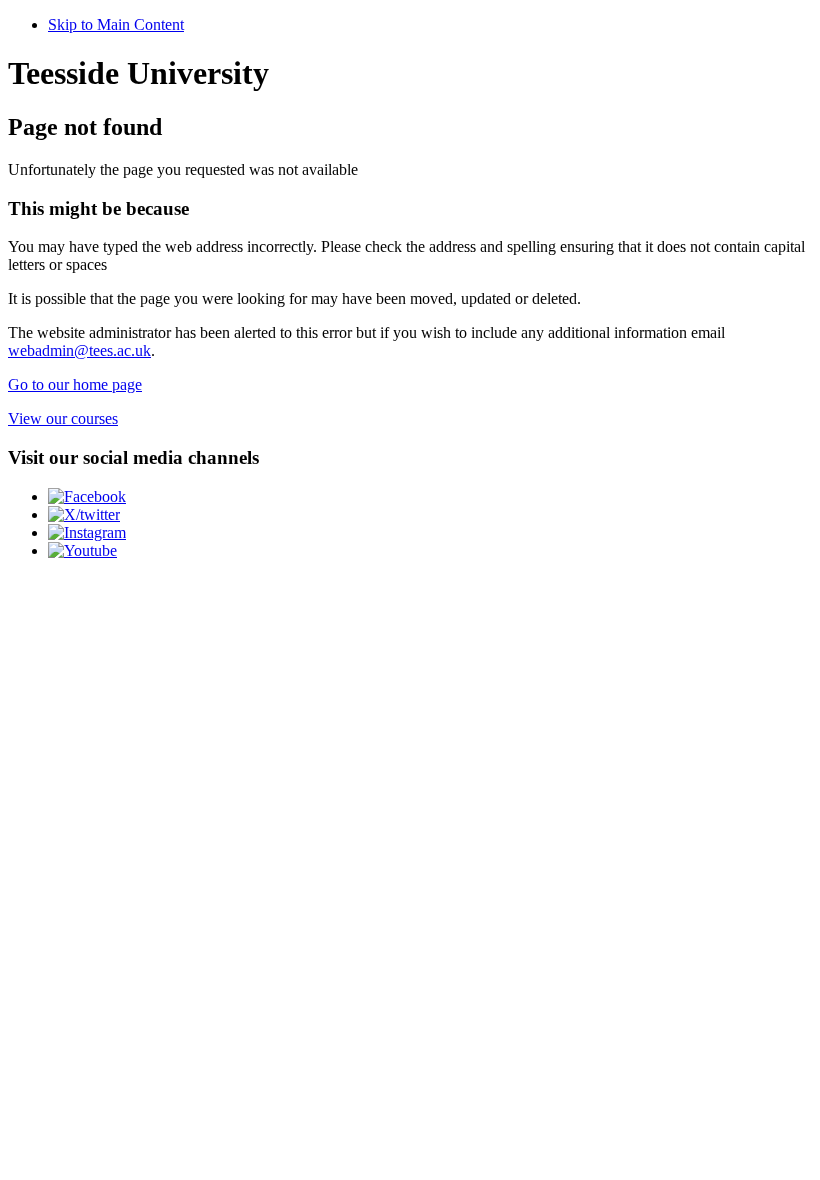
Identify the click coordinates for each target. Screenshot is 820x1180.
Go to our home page (75, 384)
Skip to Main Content (116, 24)
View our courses (63, 418)
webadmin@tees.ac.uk (79, 350)
